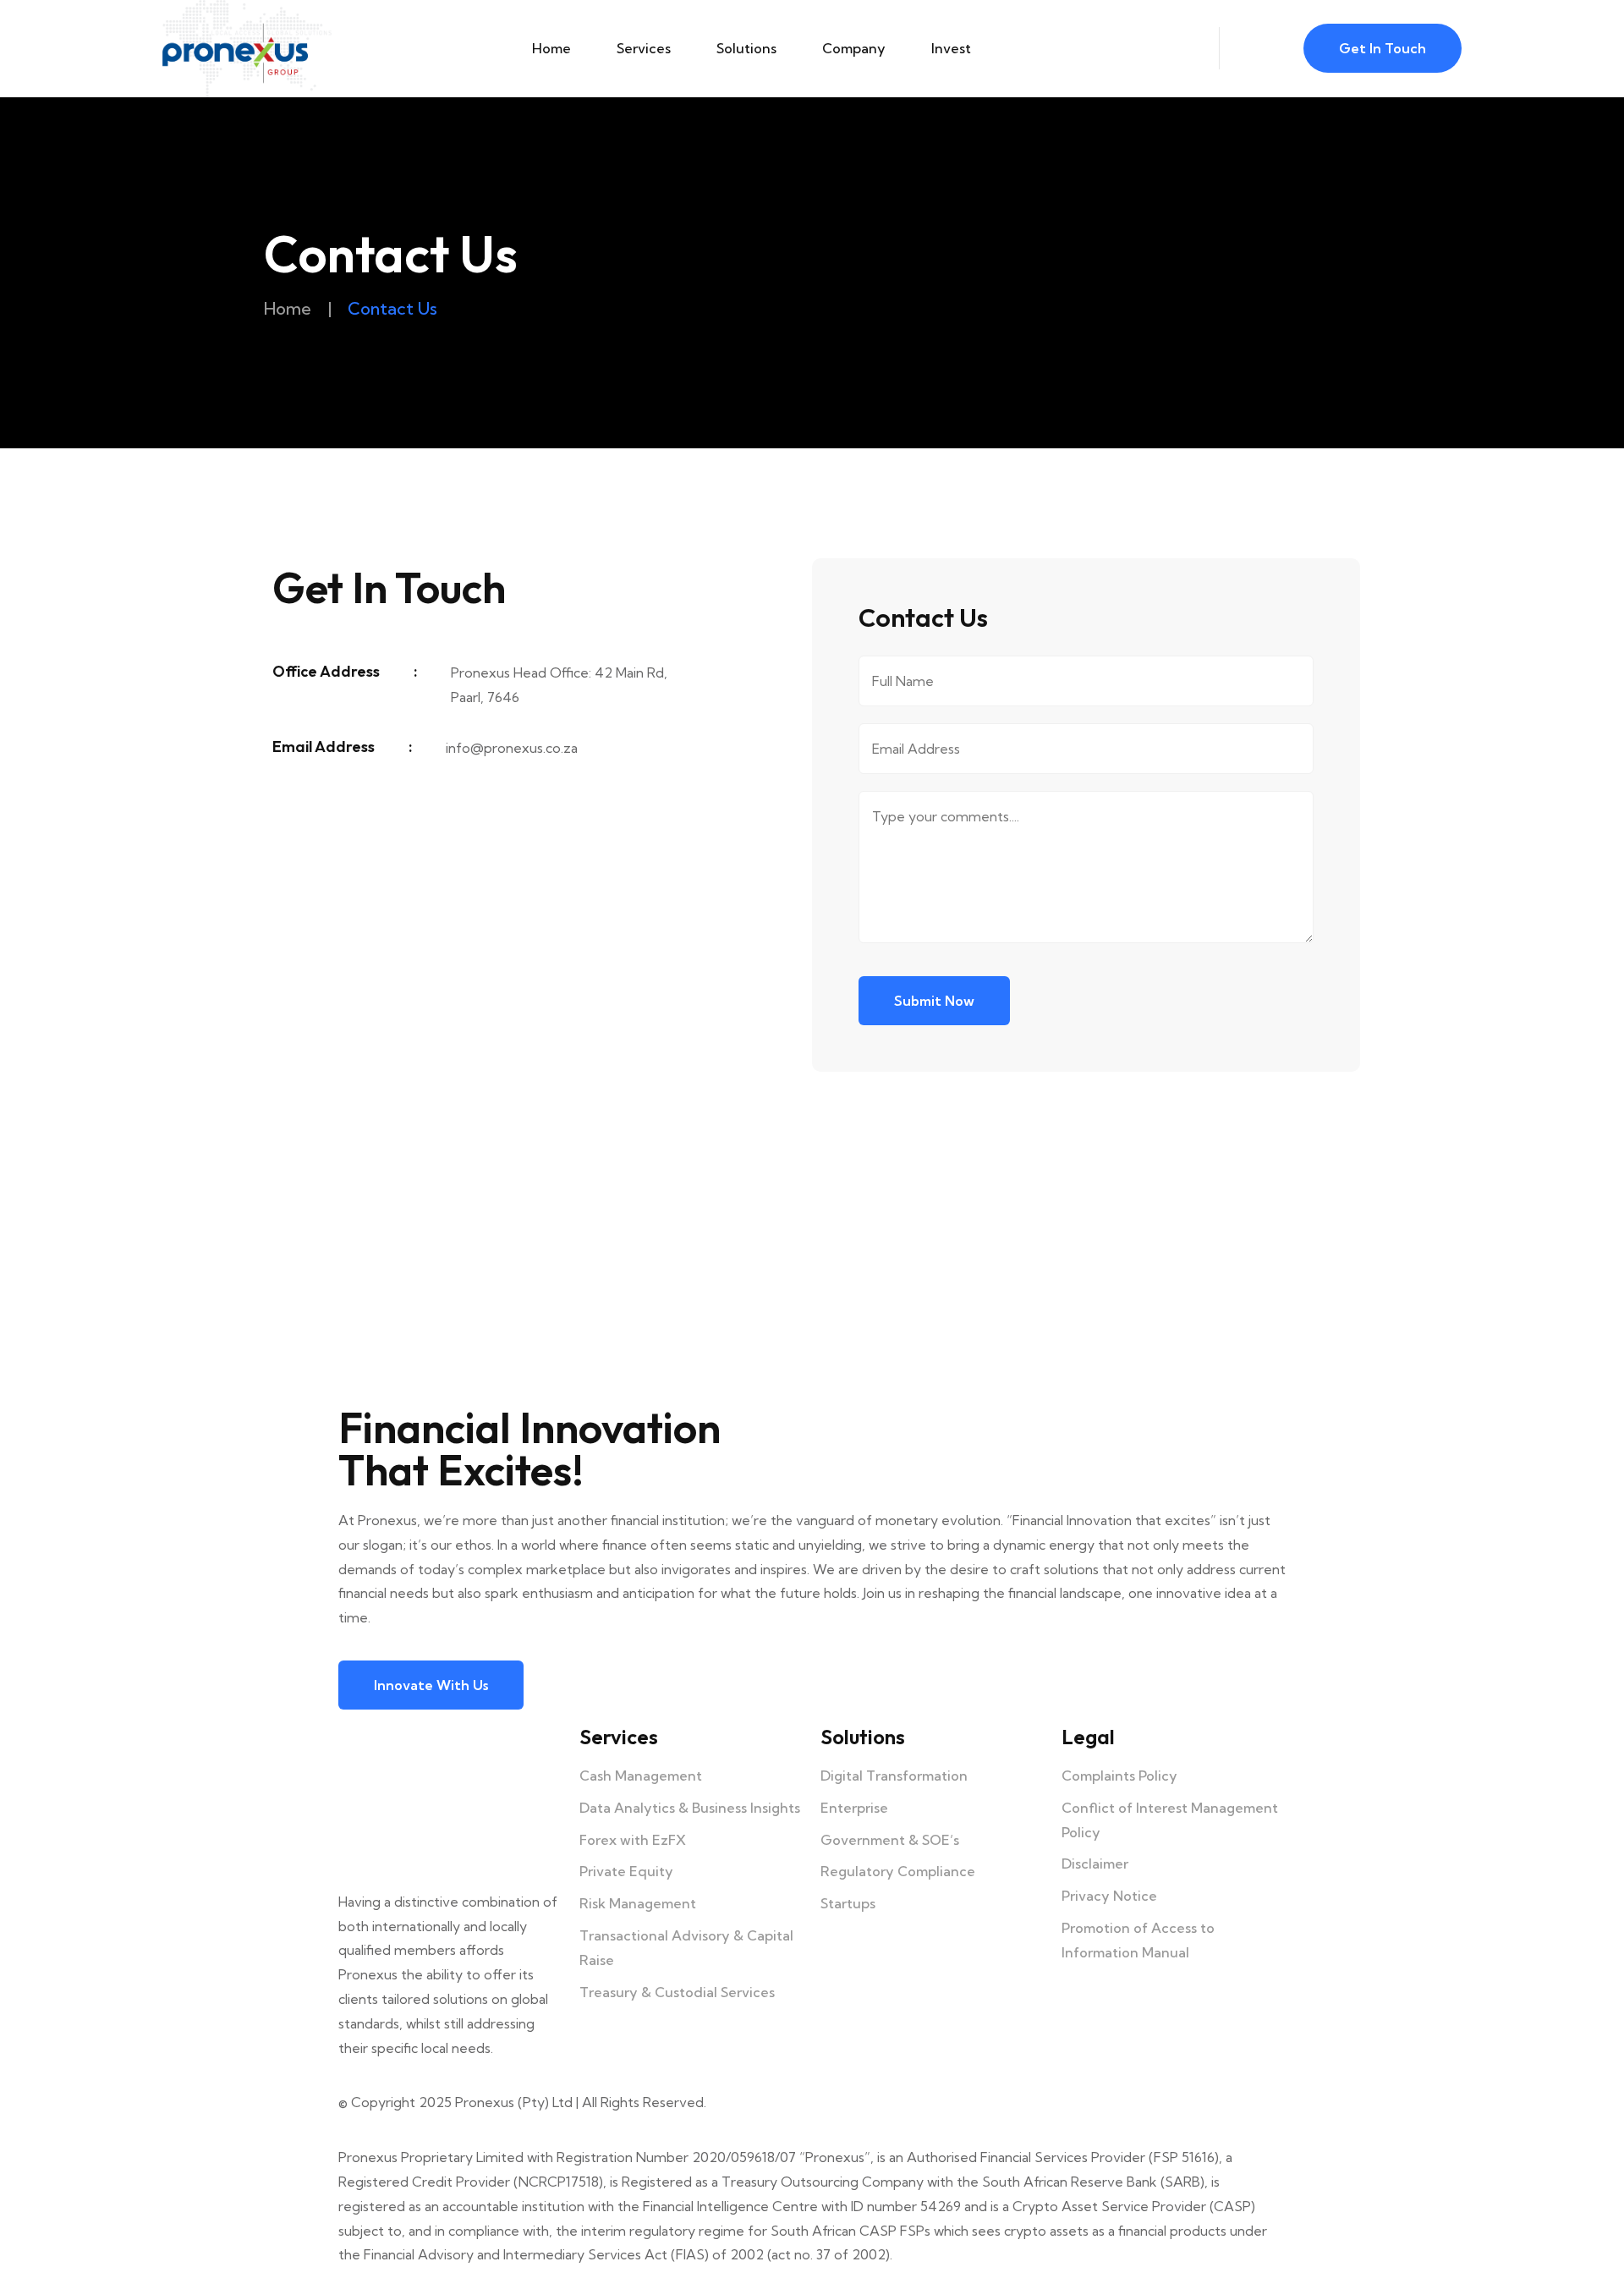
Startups (848, 1903)
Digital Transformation (894, 1776)
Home (551, 48)
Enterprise (854, 1808)
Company (854, 48)
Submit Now (934, 1001)
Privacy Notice (1109, 1896)
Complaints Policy (1119, 1776)
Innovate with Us (431, 1685)
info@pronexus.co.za (512, 748)
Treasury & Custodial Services (677, 1992)
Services (644, 48)
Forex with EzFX (633, 1840)
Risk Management (638, 1903)
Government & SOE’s (890, 1840)
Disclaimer (1095, 1864)
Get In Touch (1383, 48)
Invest (951, 48)
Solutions (746, 48)
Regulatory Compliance (898, 1871)
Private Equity (626, 1871)
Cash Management (641, 1776)
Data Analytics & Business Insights (690, 1808)
